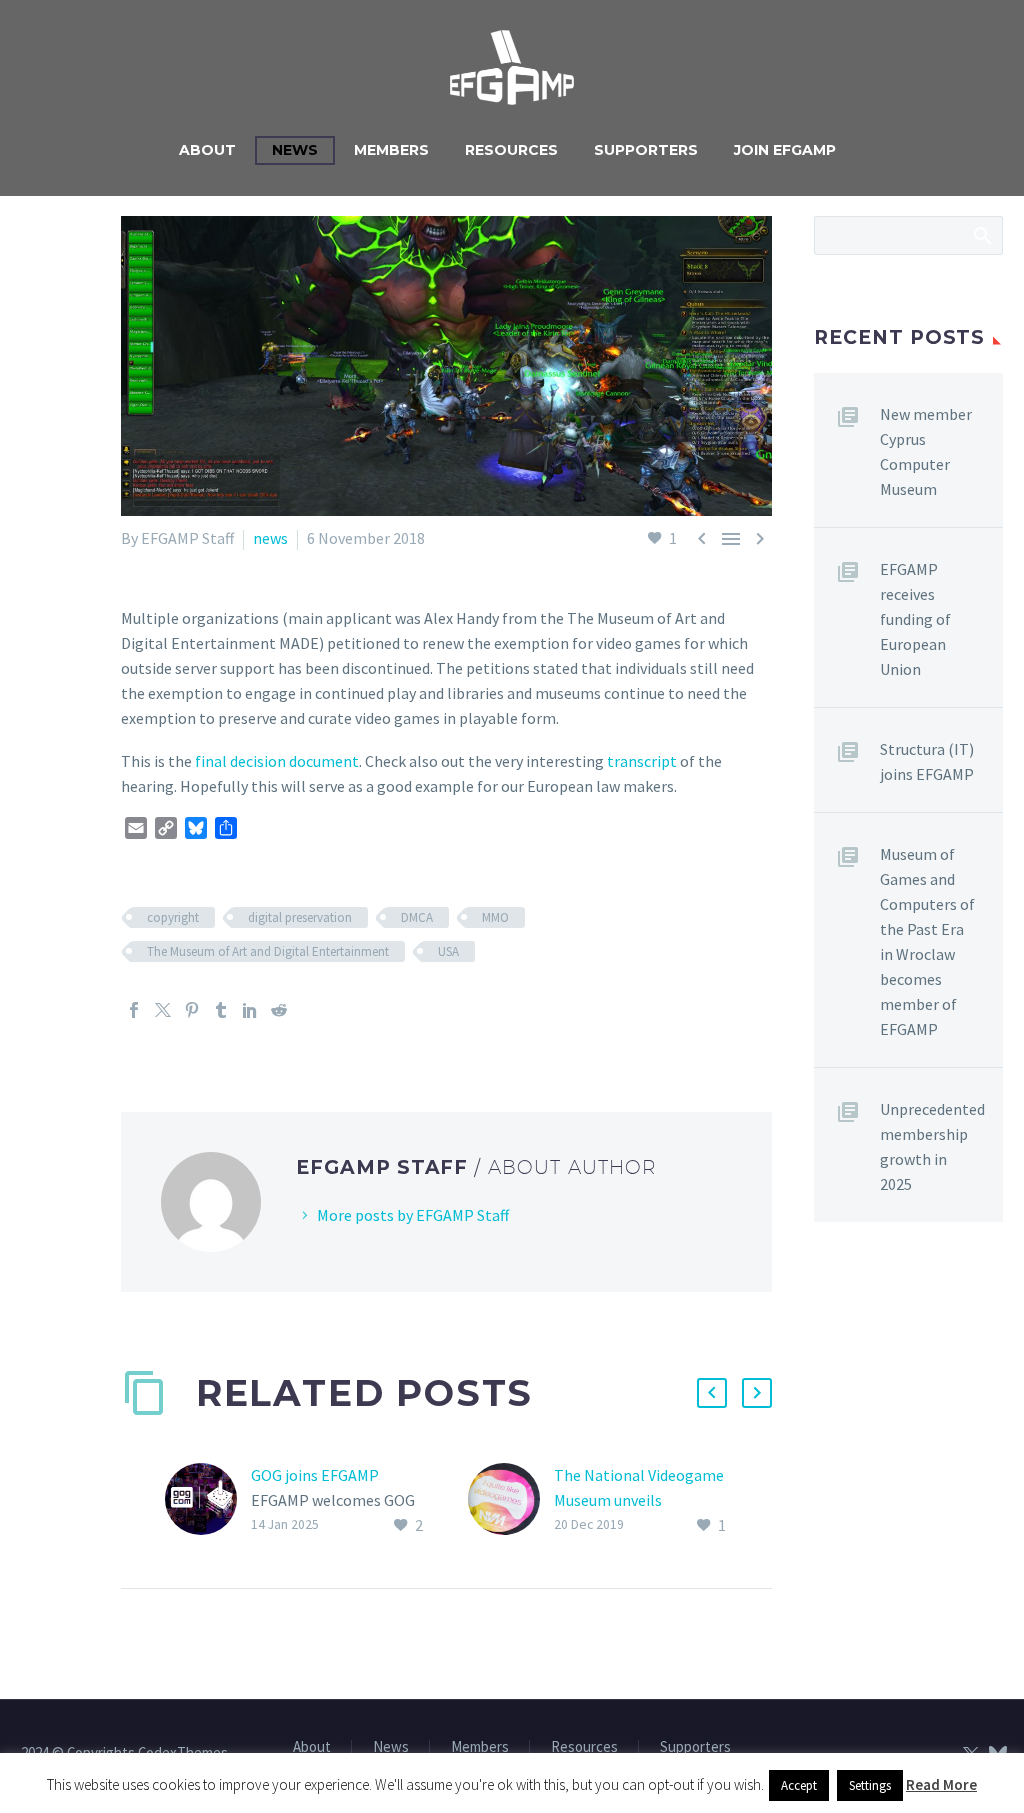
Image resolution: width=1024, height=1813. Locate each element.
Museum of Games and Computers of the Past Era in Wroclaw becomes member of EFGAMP (927, 941)
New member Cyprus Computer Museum (926, 451)
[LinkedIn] (250, 1010)
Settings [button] (870, 1785)
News (295, 150)
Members (391, 150)
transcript (642, 761)
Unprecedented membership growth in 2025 (932, 1146)
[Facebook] (134, 1010)
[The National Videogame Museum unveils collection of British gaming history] (511, 1500)
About (207, 150)
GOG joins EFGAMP (315, 1475)
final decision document (277, 761)
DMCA (417, 917)
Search (981, 235)
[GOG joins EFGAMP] (208, 1500)
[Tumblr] (221, 1010)
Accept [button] (799, 1785)
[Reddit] (279, 1010)
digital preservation (300, 917)
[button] (712, 1393)
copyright (173, 917)
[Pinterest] (192, 1010)
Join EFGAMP (785, 150)
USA (448, 951)
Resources (511, 150)
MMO (495, 917)
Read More (941, 1784)
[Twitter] (163, 1010)
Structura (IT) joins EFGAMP (927, 761)
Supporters (646, 150)
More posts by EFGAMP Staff (413, 1215)
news (270, 538)
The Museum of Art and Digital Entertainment (268, 951)
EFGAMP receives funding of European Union (915, 619)
